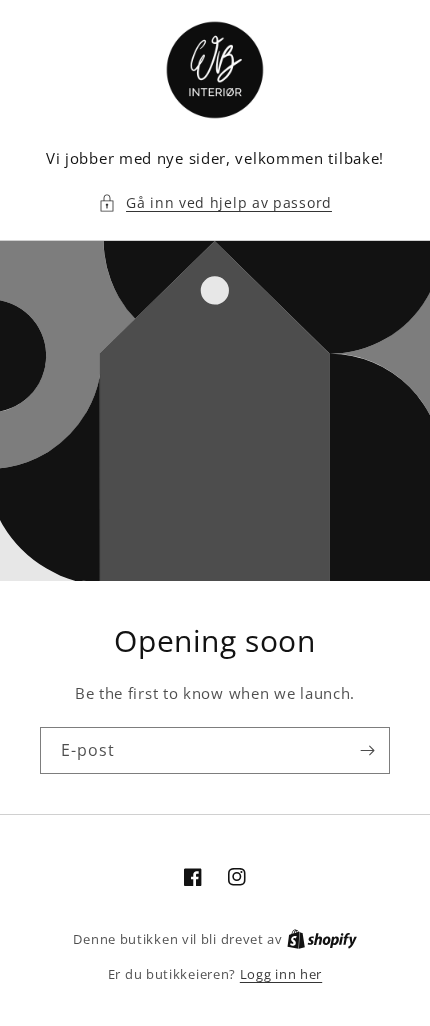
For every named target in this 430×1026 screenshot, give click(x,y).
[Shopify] (322, 939)
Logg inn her (281, 974)
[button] (215, 202)
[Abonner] (367, 750)
